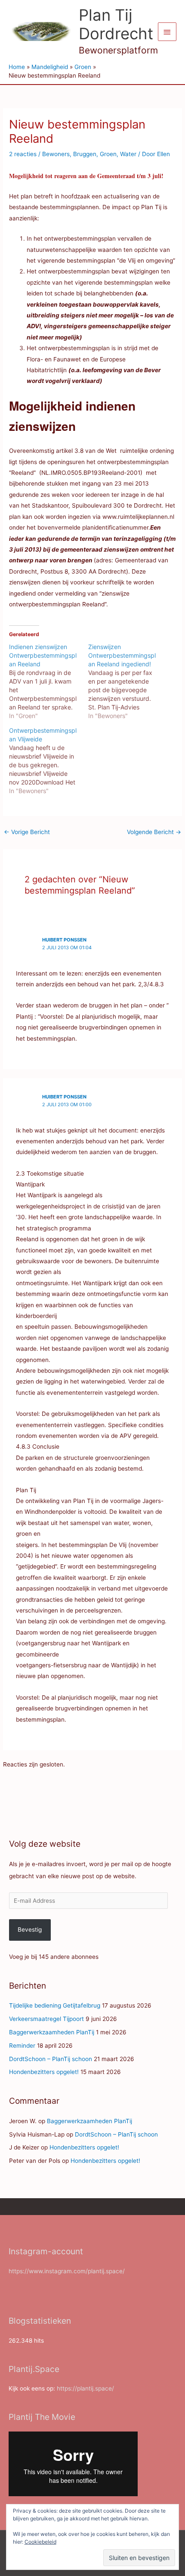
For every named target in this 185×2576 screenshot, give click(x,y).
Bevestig (30, 1930)
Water (128, 154)
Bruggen (85, 154)
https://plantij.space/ (85, 2388)
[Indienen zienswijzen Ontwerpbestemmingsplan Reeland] (49, 681)
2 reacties (23, 154)
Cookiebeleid (40, 2542)
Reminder (22, 2046)
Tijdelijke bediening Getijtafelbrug (55, 2005)
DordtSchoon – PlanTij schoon (51, 2059)
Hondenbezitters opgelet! (44, 2072)
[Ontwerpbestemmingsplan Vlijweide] (49, 761)
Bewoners (56, 154)
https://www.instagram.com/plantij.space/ (67, 2271)
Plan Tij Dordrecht (116, 25)
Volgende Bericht (154, 832)
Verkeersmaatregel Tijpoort (46, 2019)
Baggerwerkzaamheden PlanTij (52, 2032)
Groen (108, 154)
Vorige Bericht (27, 832)
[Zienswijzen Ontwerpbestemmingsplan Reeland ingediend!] (128, 681)
